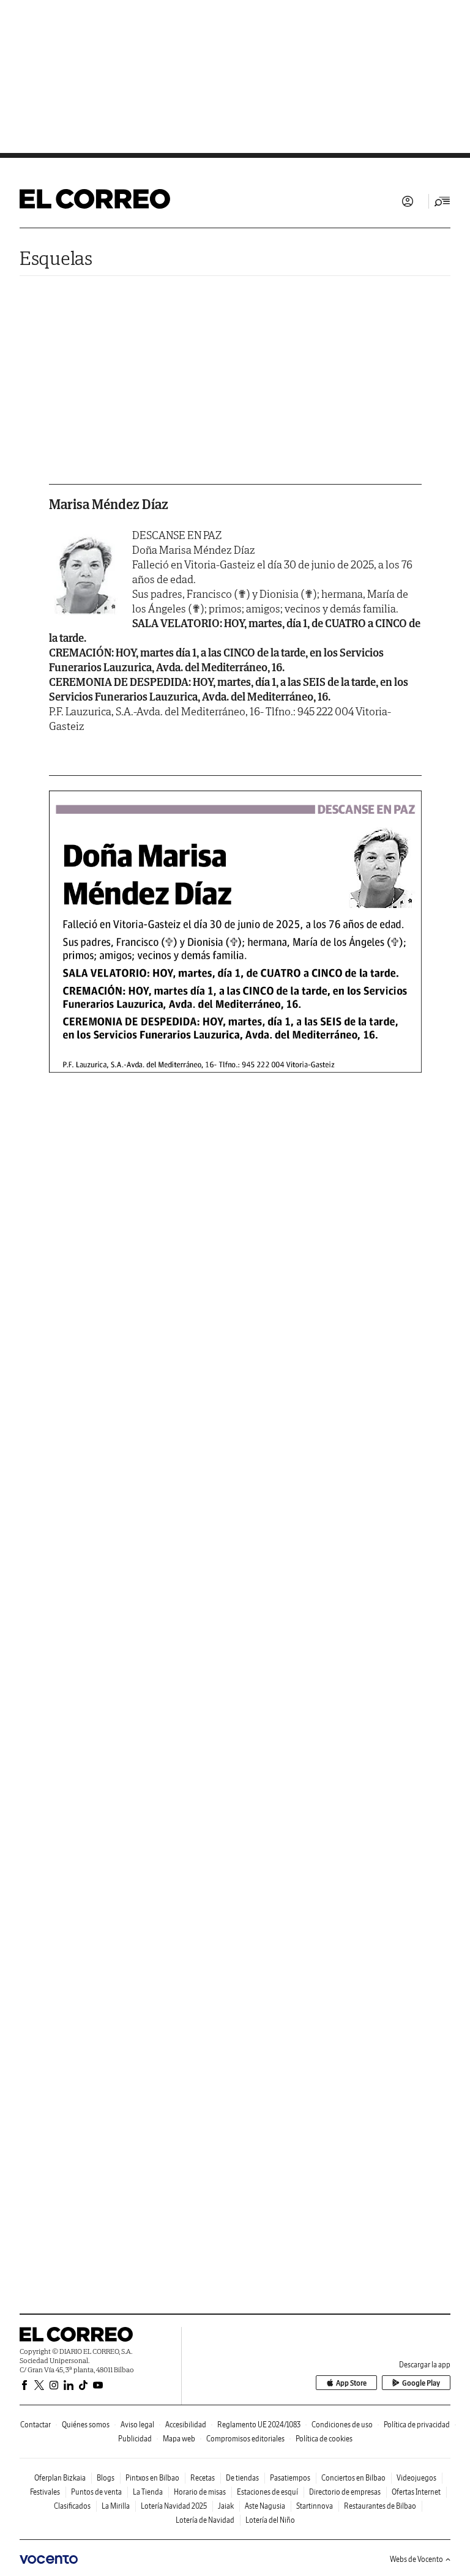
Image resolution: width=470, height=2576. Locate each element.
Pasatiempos (290, 2478)
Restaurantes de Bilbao (380, 2506)
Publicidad (135, 2439)
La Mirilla (116, 2506)
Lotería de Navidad (205, 2520)
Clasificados (72, 2506)
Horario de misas (200, 2492)
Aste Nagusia (265, 2506)
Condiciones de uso (342, 2425)
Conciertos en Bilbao (353, 2478)
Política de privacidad (417, 2425)
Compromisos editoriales (245, 2439)
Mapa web (179, 2439)
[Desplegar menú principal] (442, 201)
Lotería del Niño (270, 2520)
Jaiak (226, 2506)
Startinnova (315, 2506)
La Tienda (148, 2492)
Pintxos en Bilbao (152, 2478)
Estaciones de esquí (267, 2492)
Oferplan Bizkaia (60, 2478)
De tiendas (242, 2478)
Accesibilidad (186, 2425)
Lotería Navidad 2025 (174, 2506)
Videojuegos (416, 2478)
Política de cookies (324, 2439)
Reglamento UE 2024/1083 (259, 2425)
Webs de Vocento (416, 2559)
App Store (351, 2383)
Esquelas (56, 258)
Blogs (106, 2478)
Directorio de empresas (345, 2492)
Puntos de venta (96, 2492)
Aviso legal (137, 2425)
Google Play (421, 2383)
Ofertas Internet (416, 2492)
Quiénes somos (86, 2425)
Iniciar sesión (408, 201)
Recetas (203, 2478)
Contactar (35, 2425)
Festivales (45, 2492)
